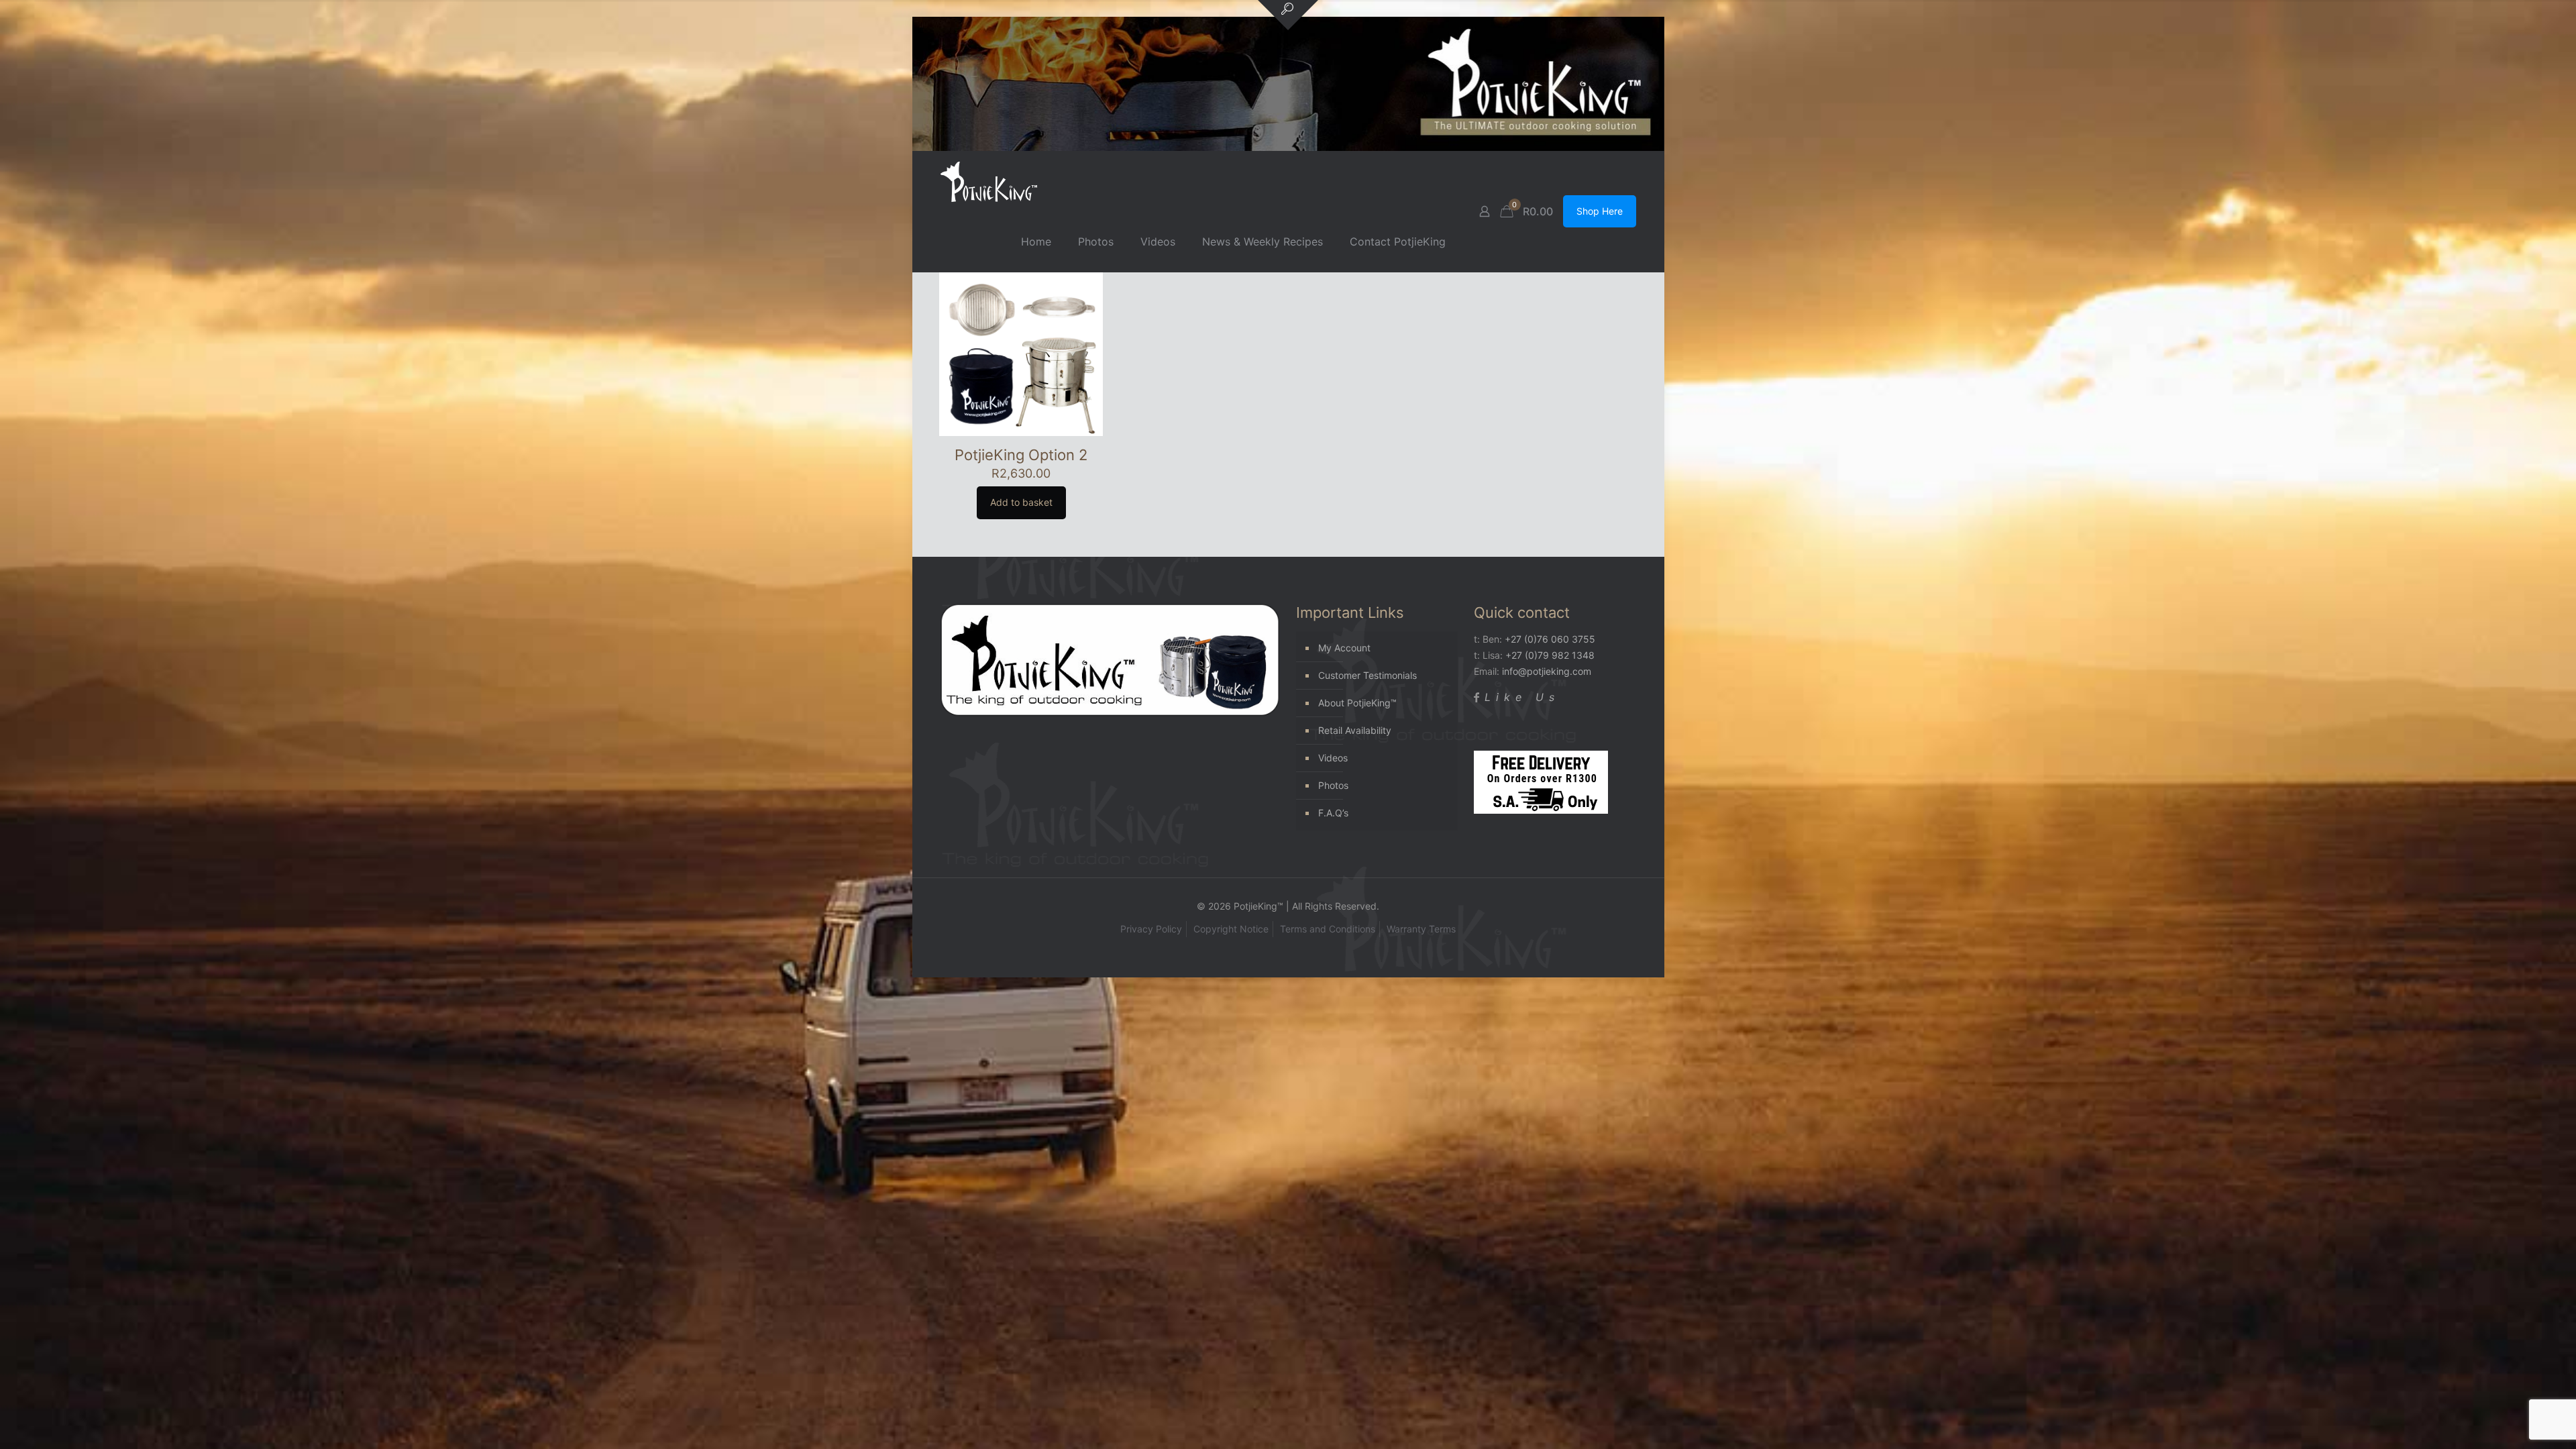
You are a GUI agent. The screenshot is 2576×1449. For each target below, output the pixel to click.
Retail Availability (1355, 730)
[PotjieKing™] (989, 181)
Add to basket (1021, 502)
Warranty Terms (1421, 929)
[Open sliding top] (1288, 15)
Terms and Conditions (1328, 929)
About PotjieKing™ (1357, 703)
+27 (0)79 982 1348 (1550, 655)
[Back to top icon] (2512, 1421)
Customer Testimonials (1367, 675)
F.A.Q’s (1333, 813)
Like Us (1522, 697)
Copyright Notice (1231, 929)
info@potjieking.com (1547, 671)
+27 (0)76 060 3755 (1550, 639)
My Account (1344, 648)
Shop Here (1600, 211)
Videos (1333, 758)
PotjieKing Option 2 (1021, 455)
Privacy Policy (1151, 929)
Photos (1333, 785)
